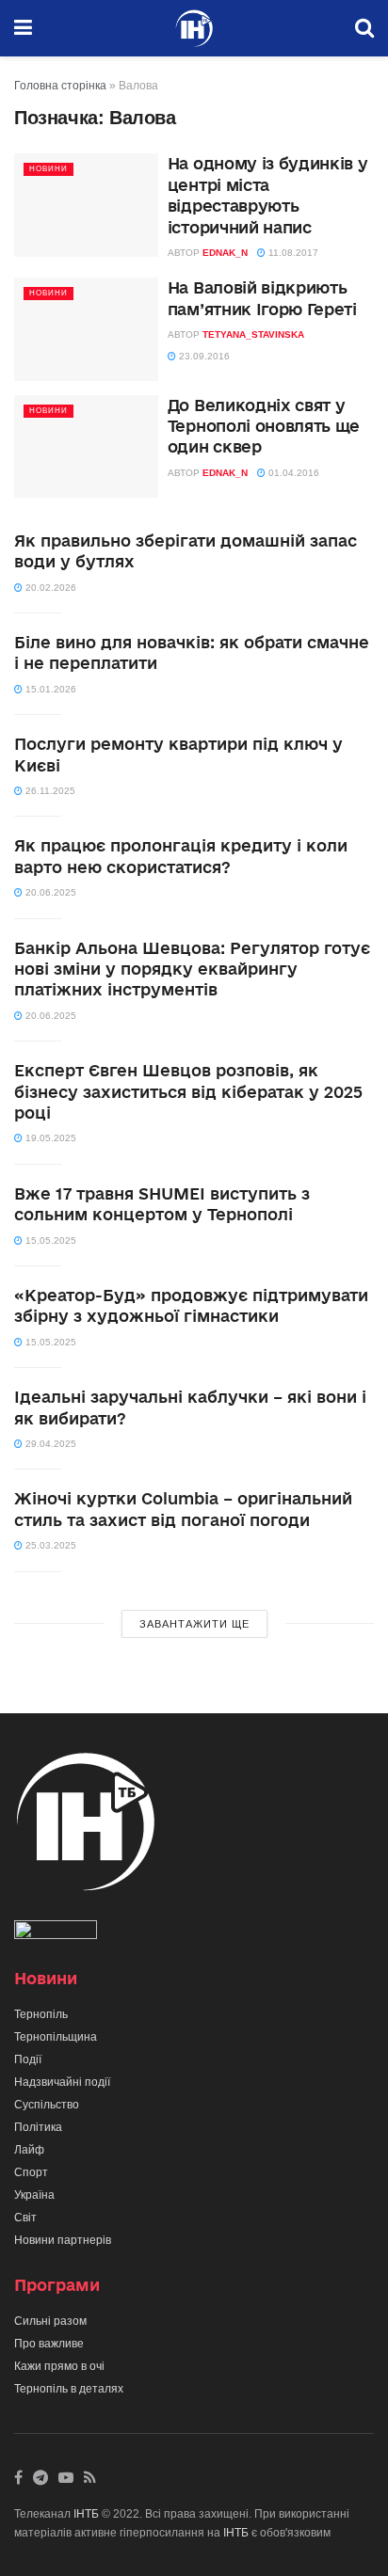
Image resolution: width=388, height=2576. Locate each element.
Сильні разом (50, 2321)
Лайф (29, 2150)
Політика (38, 2127)
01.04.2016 (292, 473)
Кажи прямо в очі (59, 2366)
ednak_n (225, 253)
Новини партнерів (63, 2240)
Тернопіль (41, 2014)
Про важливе (49, 2344)
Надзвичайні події (62, 2082)
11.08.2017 (292, 253)
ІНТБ (86, 2514)
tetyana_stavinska (253, 334)
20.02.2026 (49, 588)
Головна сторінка (60, 86)
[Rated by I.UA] (56, 1933)
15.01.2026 (49, 689)
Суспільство (47, 2105)
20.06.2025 (49, 892)
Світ (25, 2218)
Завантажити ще (194, 1624)
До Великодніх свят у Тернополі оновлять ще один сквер (264, 426)
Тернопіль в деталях (69, 2389)
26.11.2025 (49, 791)
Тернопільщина (56, 2037)
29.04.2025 (49, 1444)
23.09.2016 (203, 356)
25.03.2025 (49, 1545)
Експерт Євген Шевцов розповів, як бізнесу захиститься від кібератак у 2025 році (188, 1091)
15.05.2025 (49, 1240)
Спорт (31, 2172)
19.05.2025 (49, 1138)
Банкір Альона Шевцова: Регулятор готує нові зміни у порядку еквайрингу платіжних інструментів (192, 969)
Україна (34, 2195)
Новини (48, 169)
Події (28, 2059)
